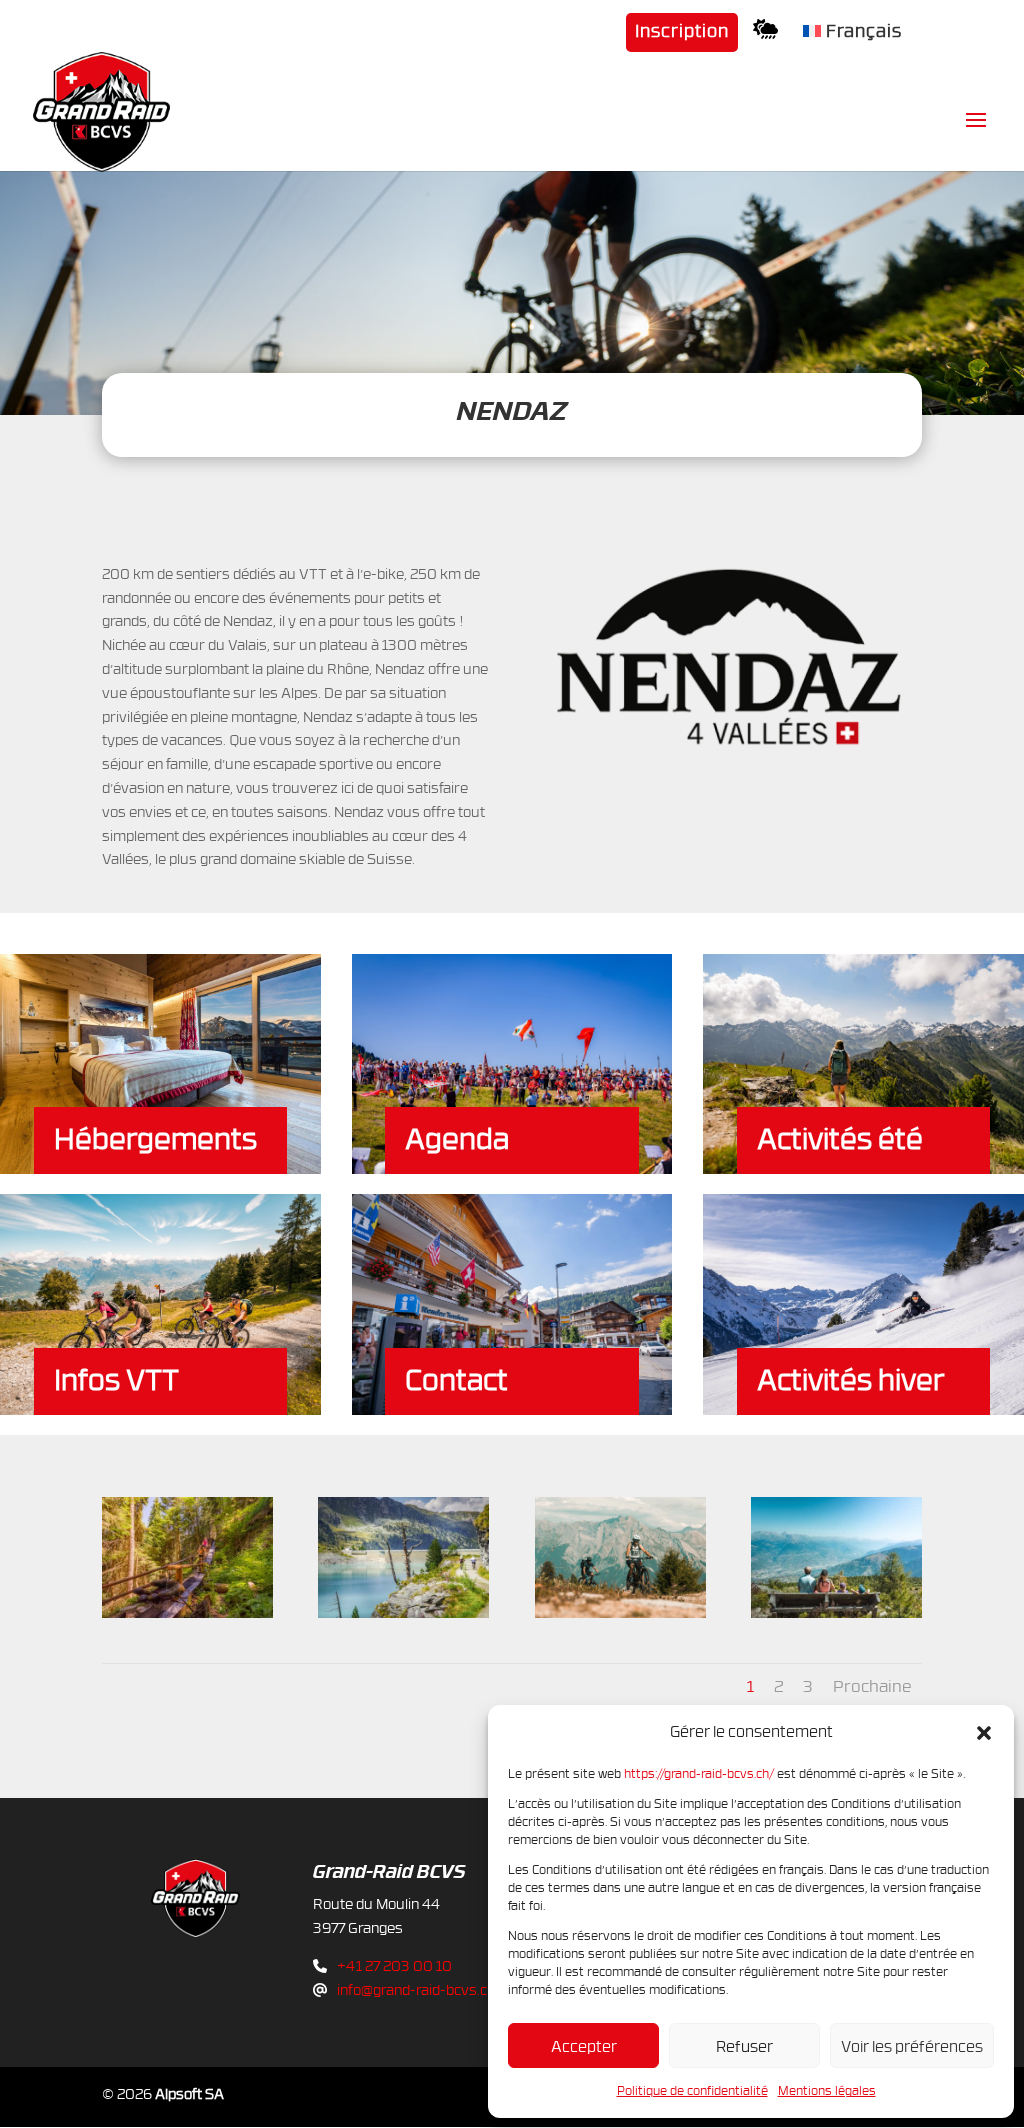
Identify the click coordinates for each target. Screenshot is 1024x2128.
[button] (984, 1732)
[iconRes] (770, 35)
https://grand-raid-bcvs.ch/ (699, 1773)
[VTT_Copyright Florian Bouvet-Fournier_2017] (403, 1612)
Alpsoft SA (189, 2093)
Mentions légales (827, 2090)
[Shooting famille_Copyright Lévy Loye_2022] (836, 1612)
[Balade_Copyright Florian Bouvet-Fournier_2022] (187, 1612)
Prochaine (872, 1686)
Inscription (682, 32)
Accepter (584, 2046)
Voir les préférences (912, 2046)
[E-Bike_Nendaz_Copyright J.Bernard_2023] (620, 1612)
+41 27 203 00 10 (394, 1965)
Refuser (744, 2046)
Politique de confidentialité (692, 2090)
